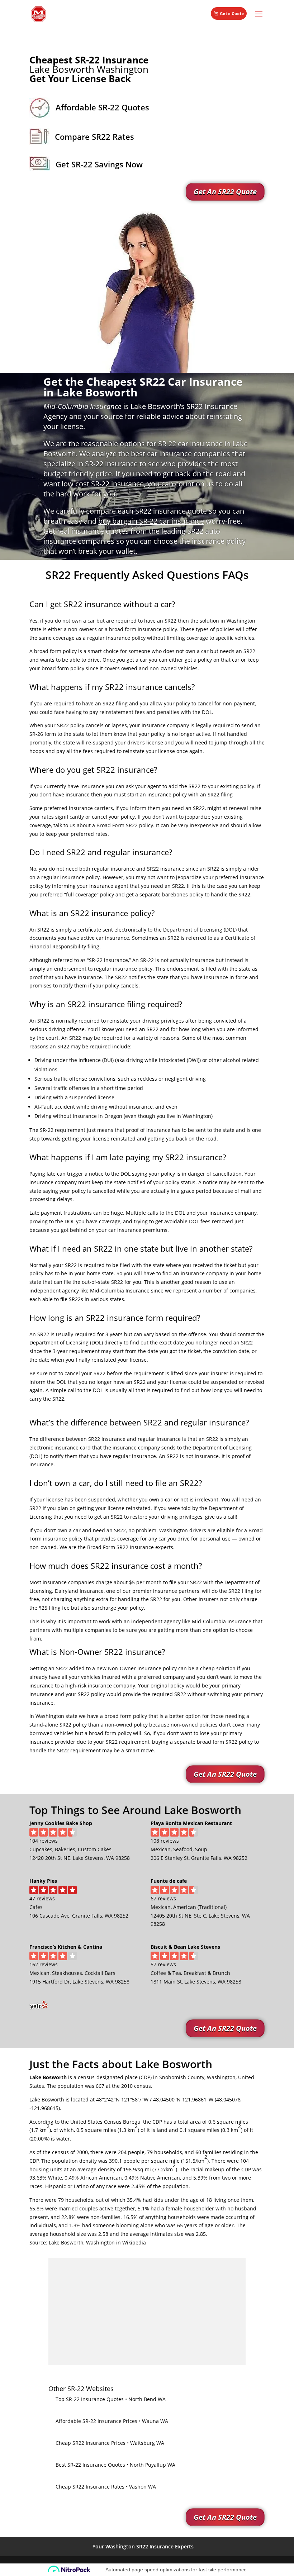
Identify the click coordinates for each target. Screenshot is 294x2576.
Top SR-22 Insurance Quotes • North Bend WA (111, 2399)
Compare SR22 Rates (94, 137)
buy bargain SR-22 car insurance (151, 521)
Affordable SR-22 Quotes (102, 107)
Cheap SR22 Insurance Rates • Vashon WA (106, 2487)
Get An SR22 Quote (225, 192)
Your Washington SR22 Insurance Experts (143, 2546)
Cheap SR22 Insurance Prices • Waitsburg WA (110, 2443)
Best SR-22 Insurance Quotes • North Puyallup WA (115, 2465)
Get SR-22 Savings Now (99, 164)
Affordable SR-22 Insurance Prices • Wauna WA (112, 2421)
